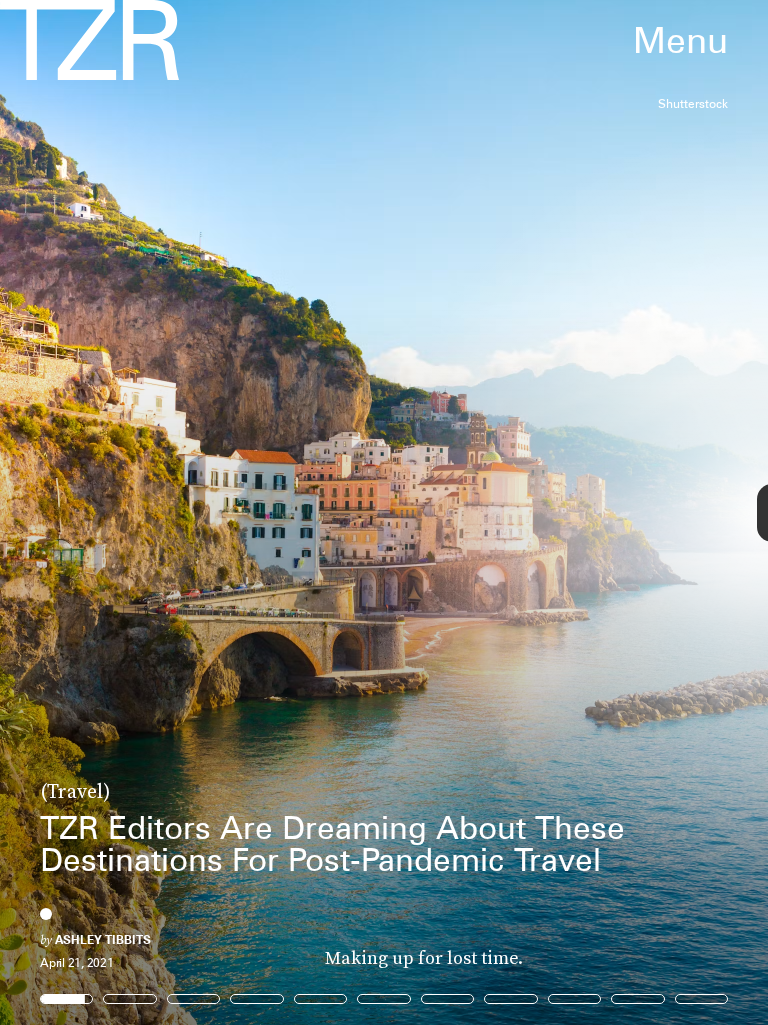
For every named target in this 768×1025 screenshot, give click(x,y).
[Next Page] (510, 512)
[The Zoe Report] (89, 40)
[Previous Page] (126, 512)
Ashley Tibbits (103, 939)
